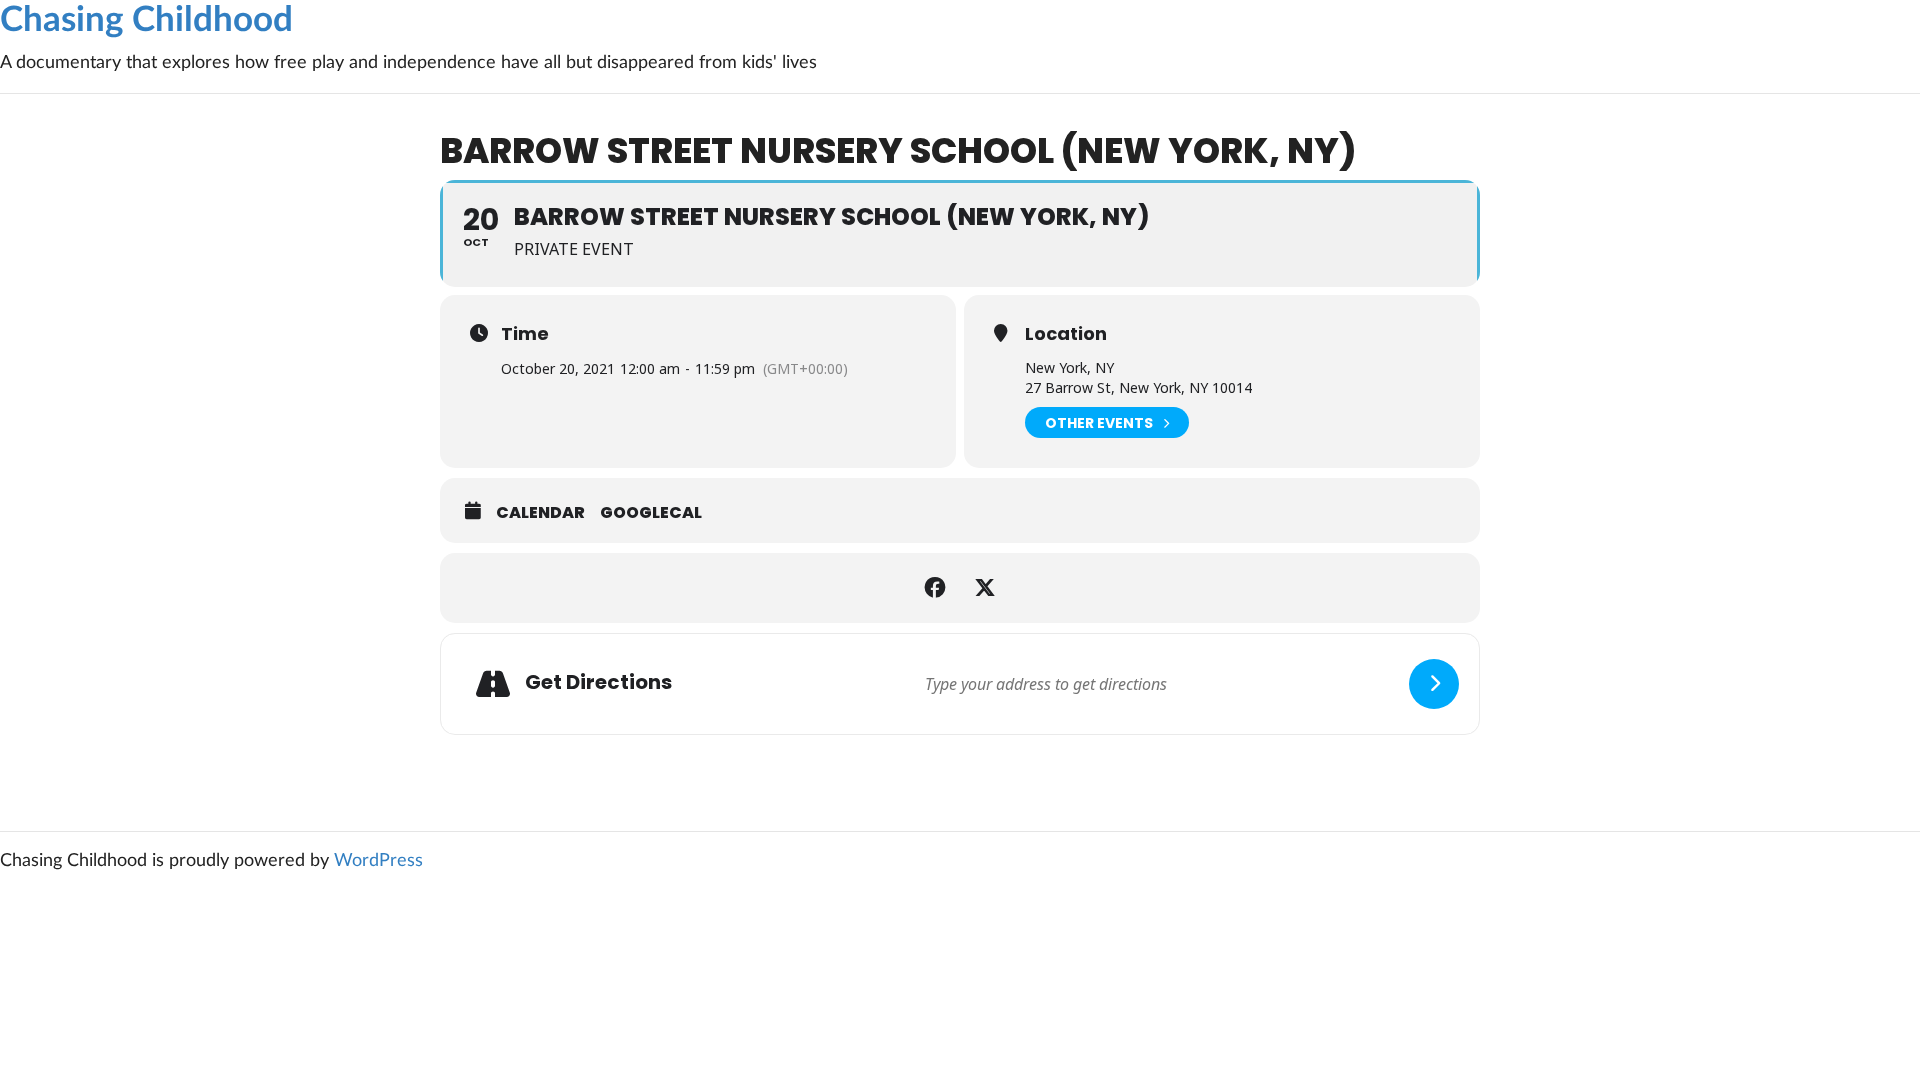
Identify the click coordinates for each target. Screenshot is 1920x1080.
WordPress (378, 861)
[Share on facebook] (935, 588)
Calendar (540, 513)
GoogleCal (651, 513)
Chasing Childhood (146, 20)
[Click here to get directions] (1434, 684)
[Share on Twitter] (985, 588)
